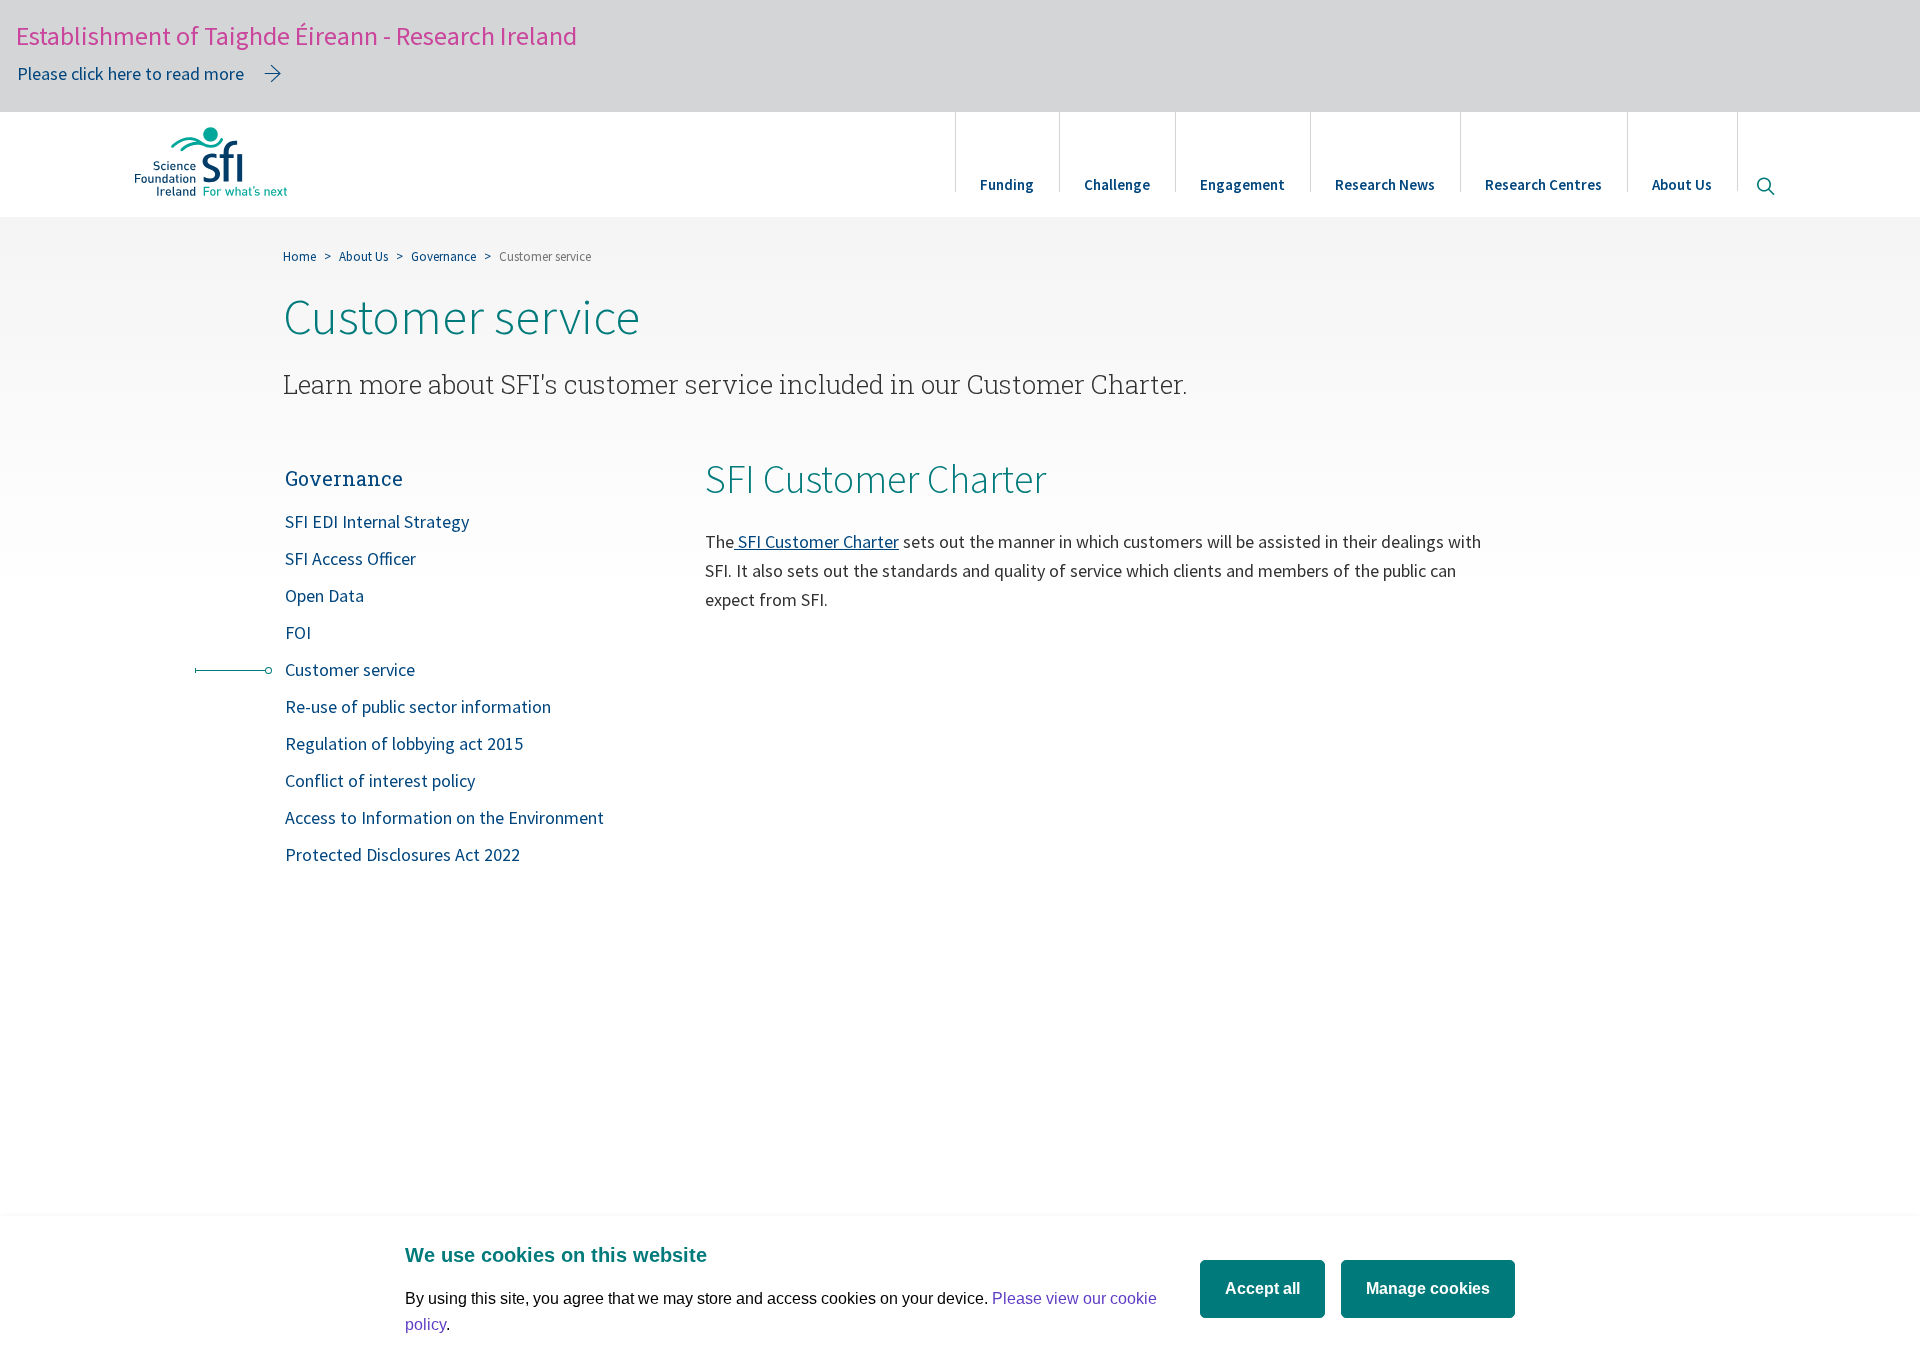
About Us (1682, 184)
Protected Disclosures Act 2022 (402, 854)
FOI (298, 632)
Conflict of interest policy (380, 780)
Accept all (1262, 1288)
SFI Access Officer (350, 558)
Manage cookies (1428, 1288)
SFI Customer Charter (818, 541)
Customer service (350, 669)
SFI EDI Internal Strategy (377, 521)
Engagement (1242, 184)
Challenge (1117, 184)
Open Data (324, 595)
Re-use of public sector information (418, 706)
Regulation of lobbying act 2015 (404, 743)
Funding (1007, 184)
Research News (1385, 184)
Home (299, 256)
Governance (443, 256)
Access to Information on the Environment (444, 817)
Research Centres (1543, 184)
